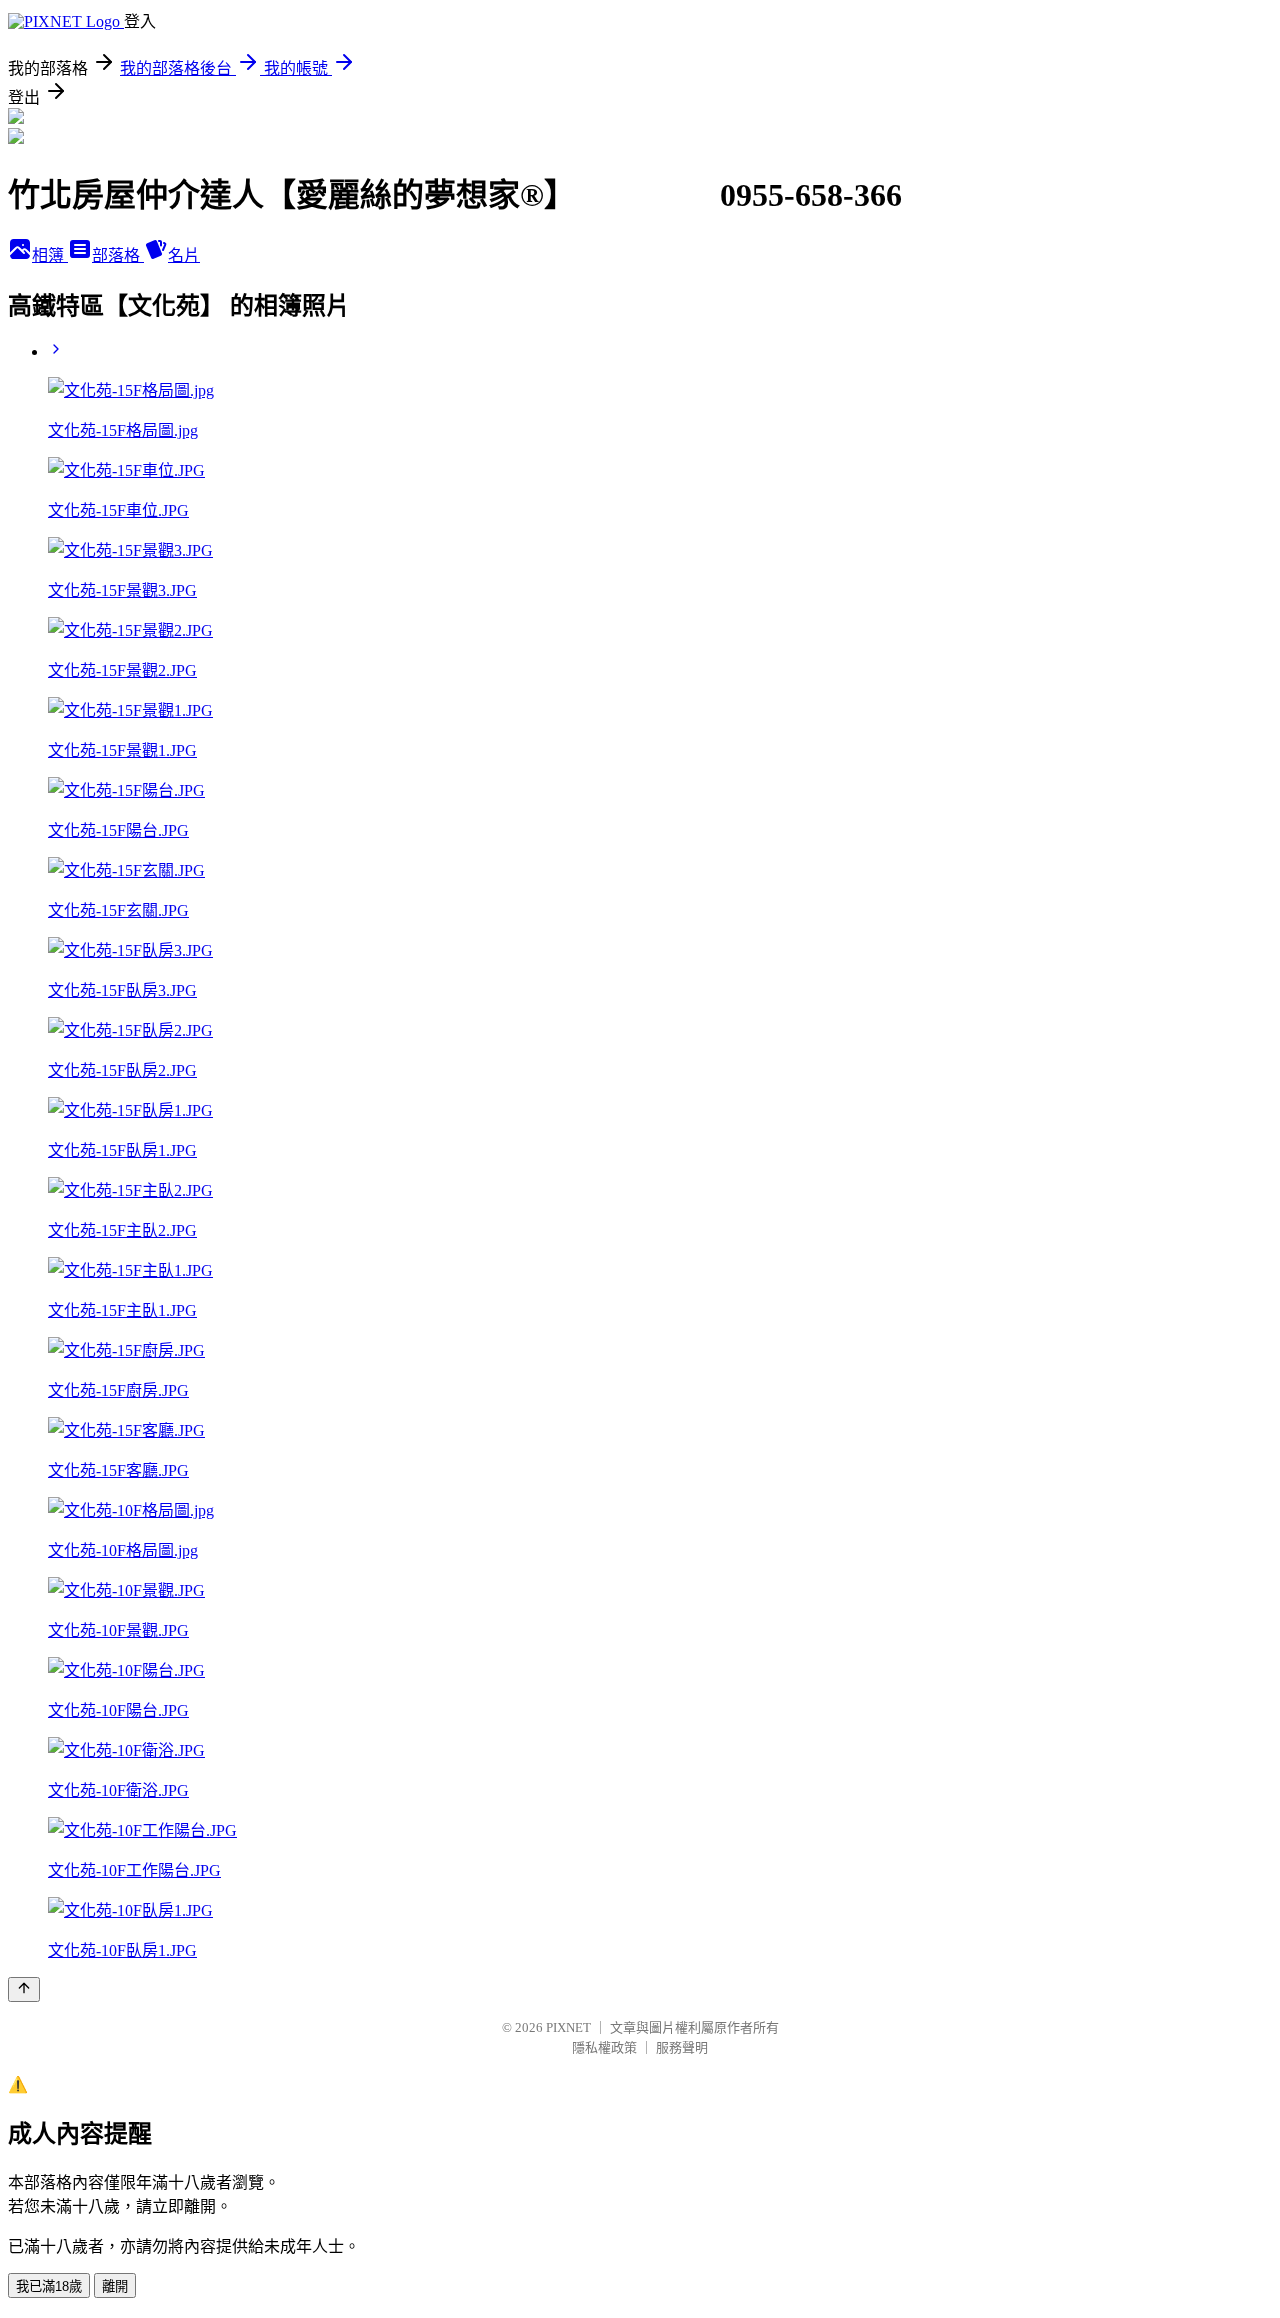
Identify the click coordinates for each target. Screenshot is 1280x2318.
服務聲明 (682, 2047)
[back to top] (24, 1989)
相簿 (50, 255)
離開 (115, 2286)
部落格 (118, 255)
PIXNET (568, 2027)
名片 (184, 255)
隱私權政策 (604, 2047)
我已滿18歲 (49, 2286)
